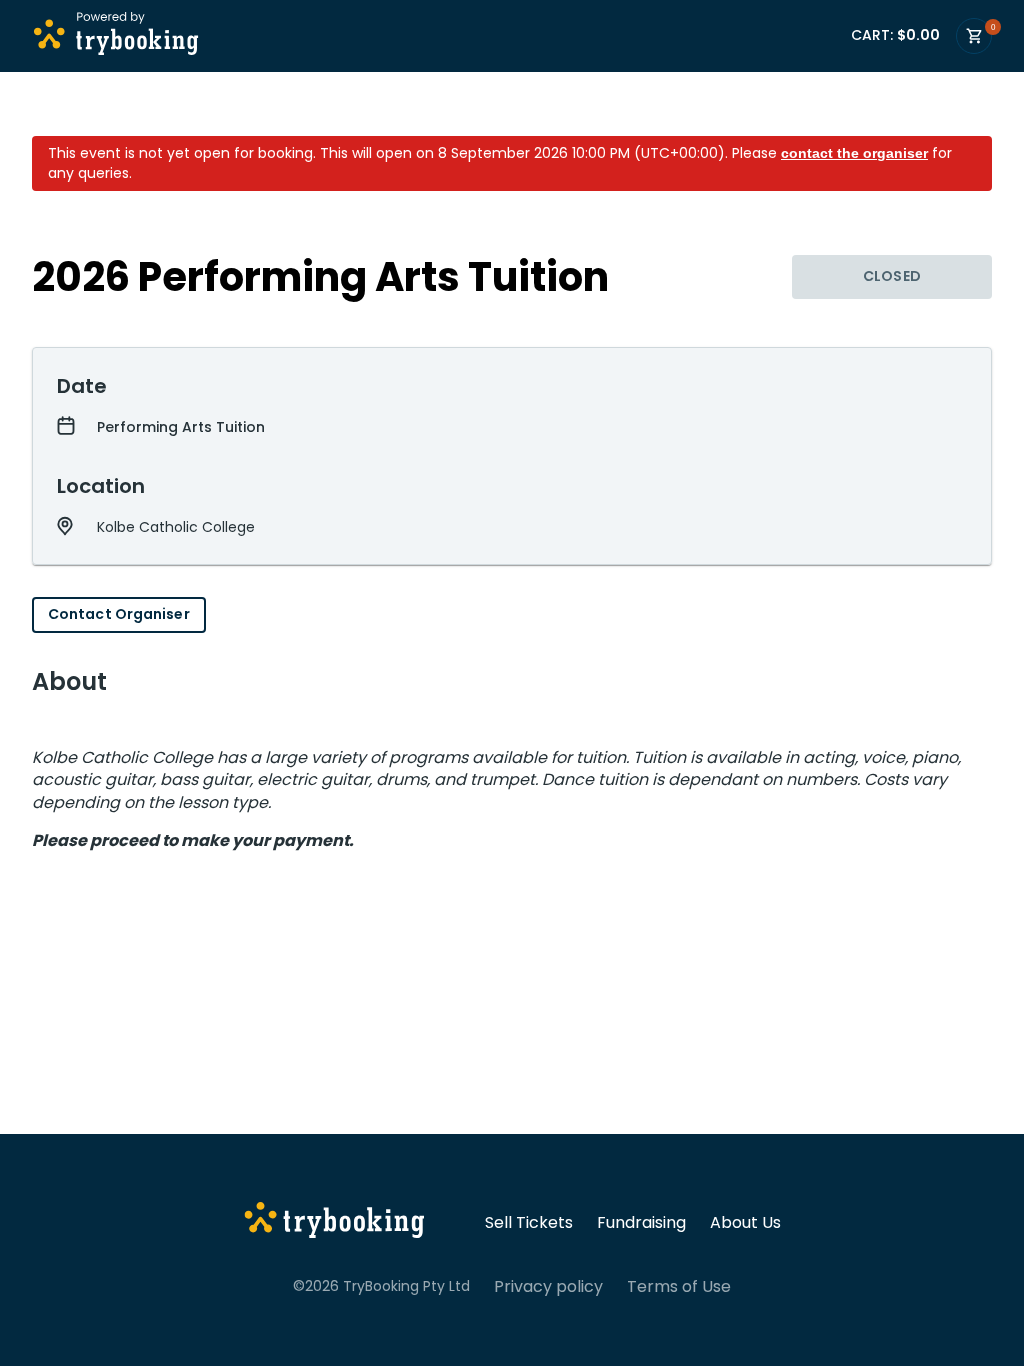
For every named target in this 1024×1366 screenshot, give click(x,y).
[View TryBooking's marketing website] (334, 1223)
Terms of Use (679, 1287)
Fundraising (641, 1223)
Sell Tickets (529, 1223)
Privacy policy (548, 1287)
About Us (745, 1223)
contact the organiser (854, 153)
